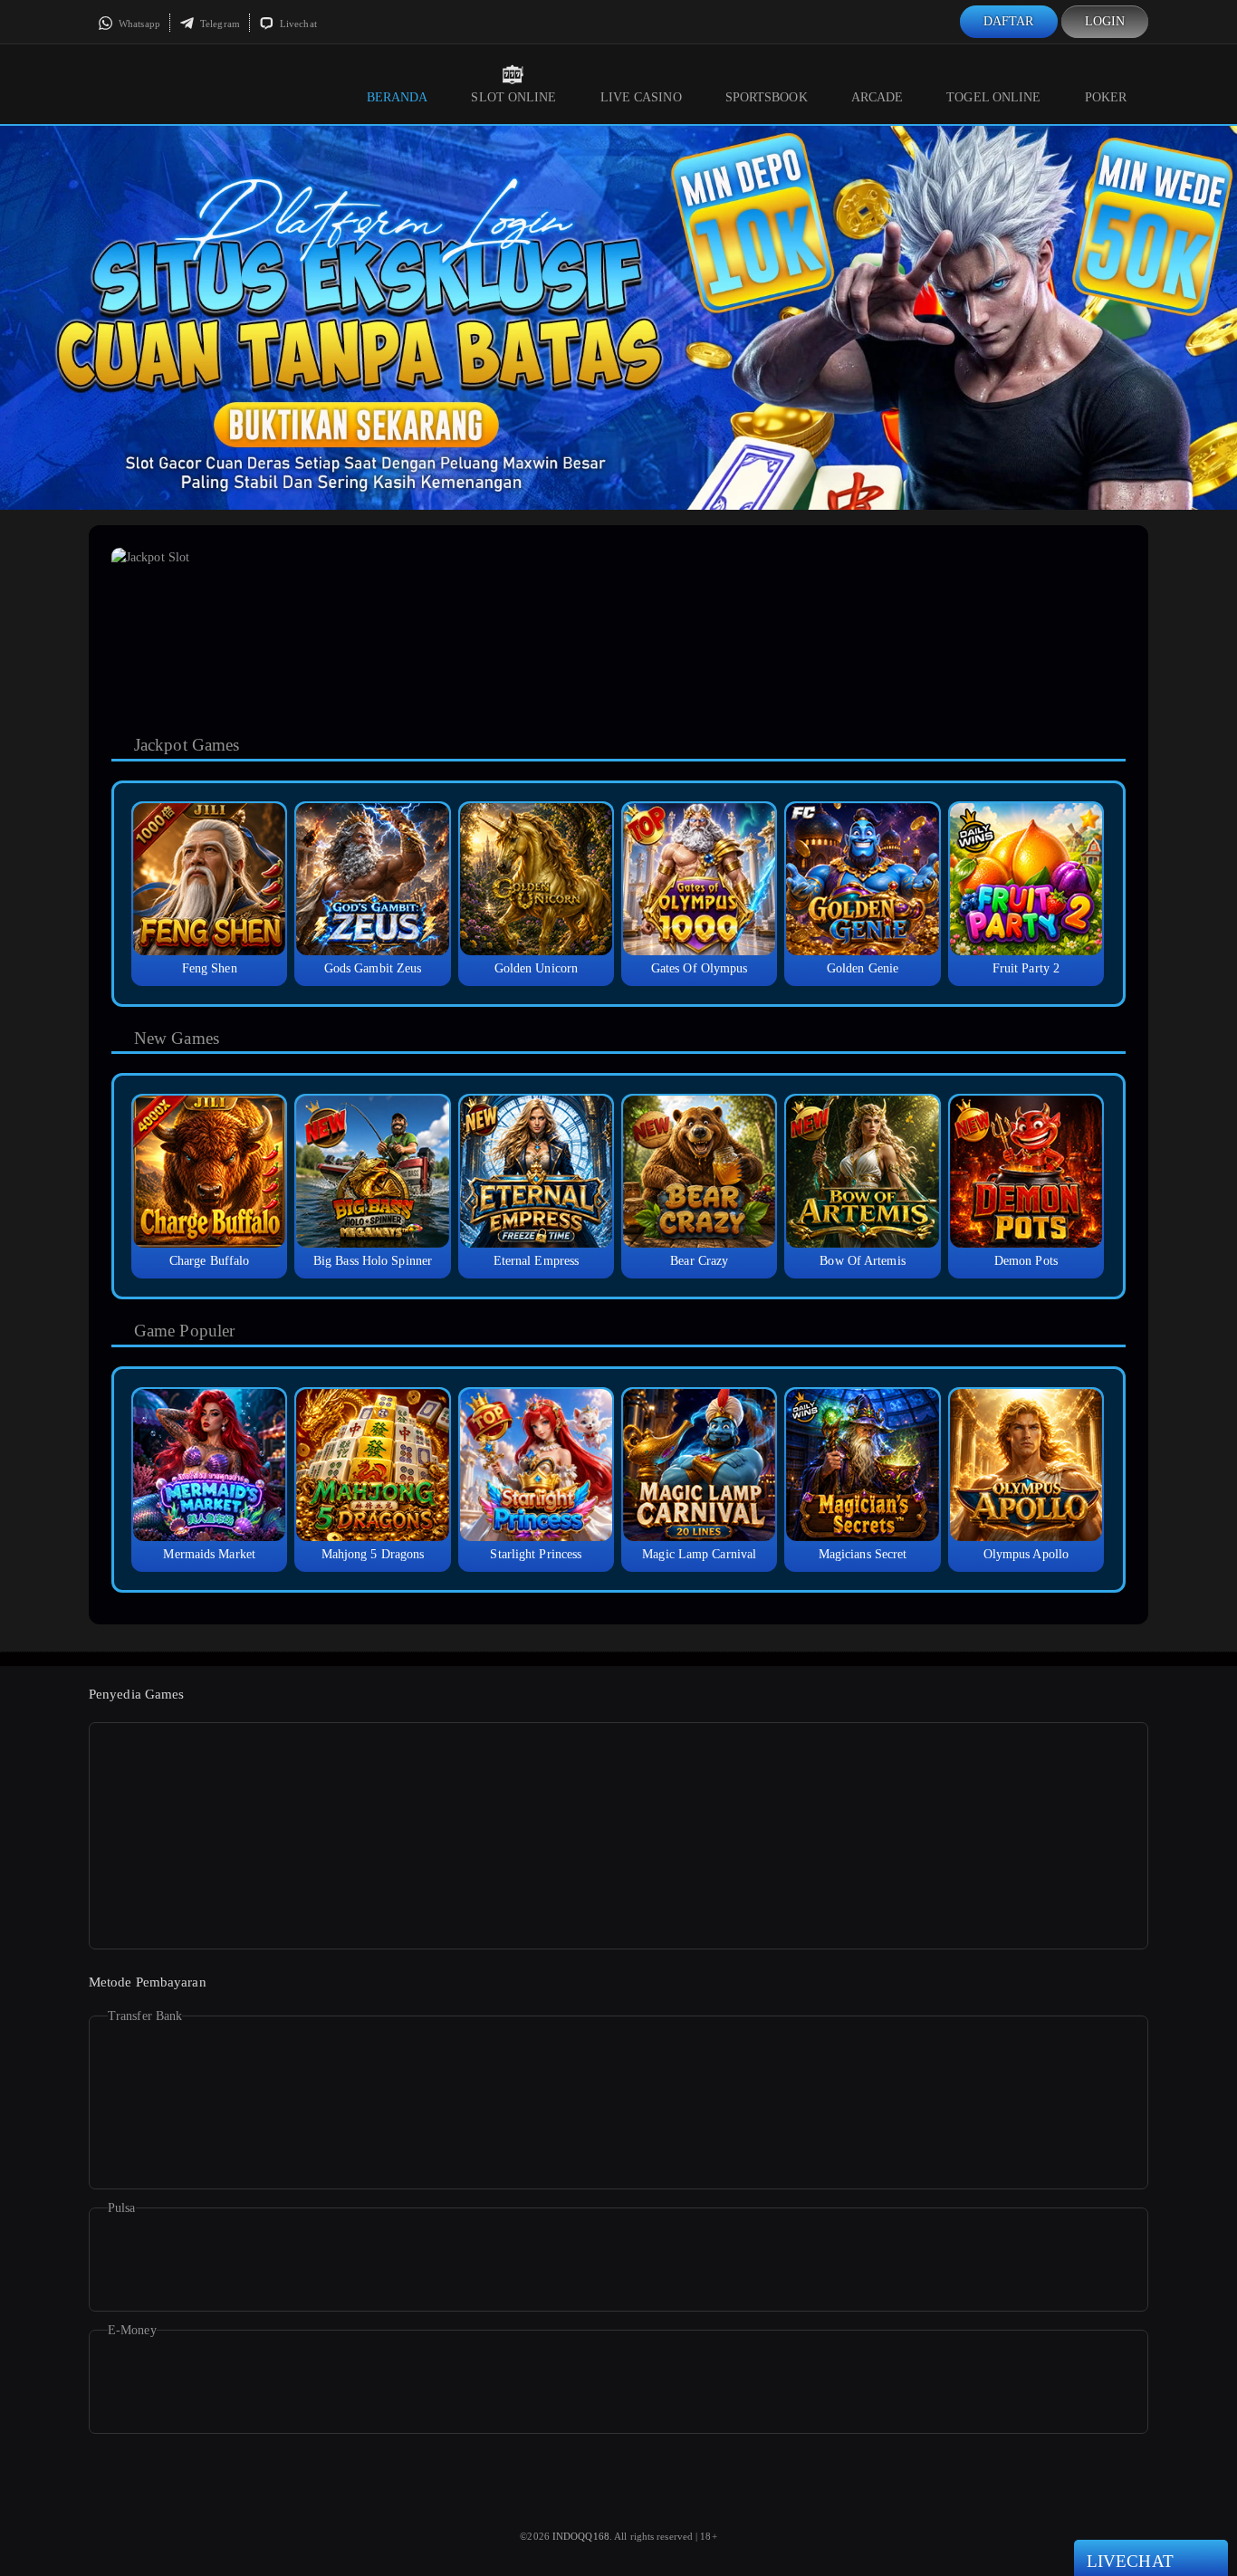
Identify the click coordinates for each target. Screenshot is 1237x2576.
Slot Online (513, 97)
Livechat (297, 24)
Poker (1106, 97)
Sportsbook (767, 97)
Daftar (1009, 21)
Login (1105, 21)
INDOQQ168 (581, 2536)
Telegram (219, 24)
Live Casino (641, 97)
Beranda (398, 97)
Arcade (877, 97)
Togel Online (993, 97)
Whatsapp (138, 24)
